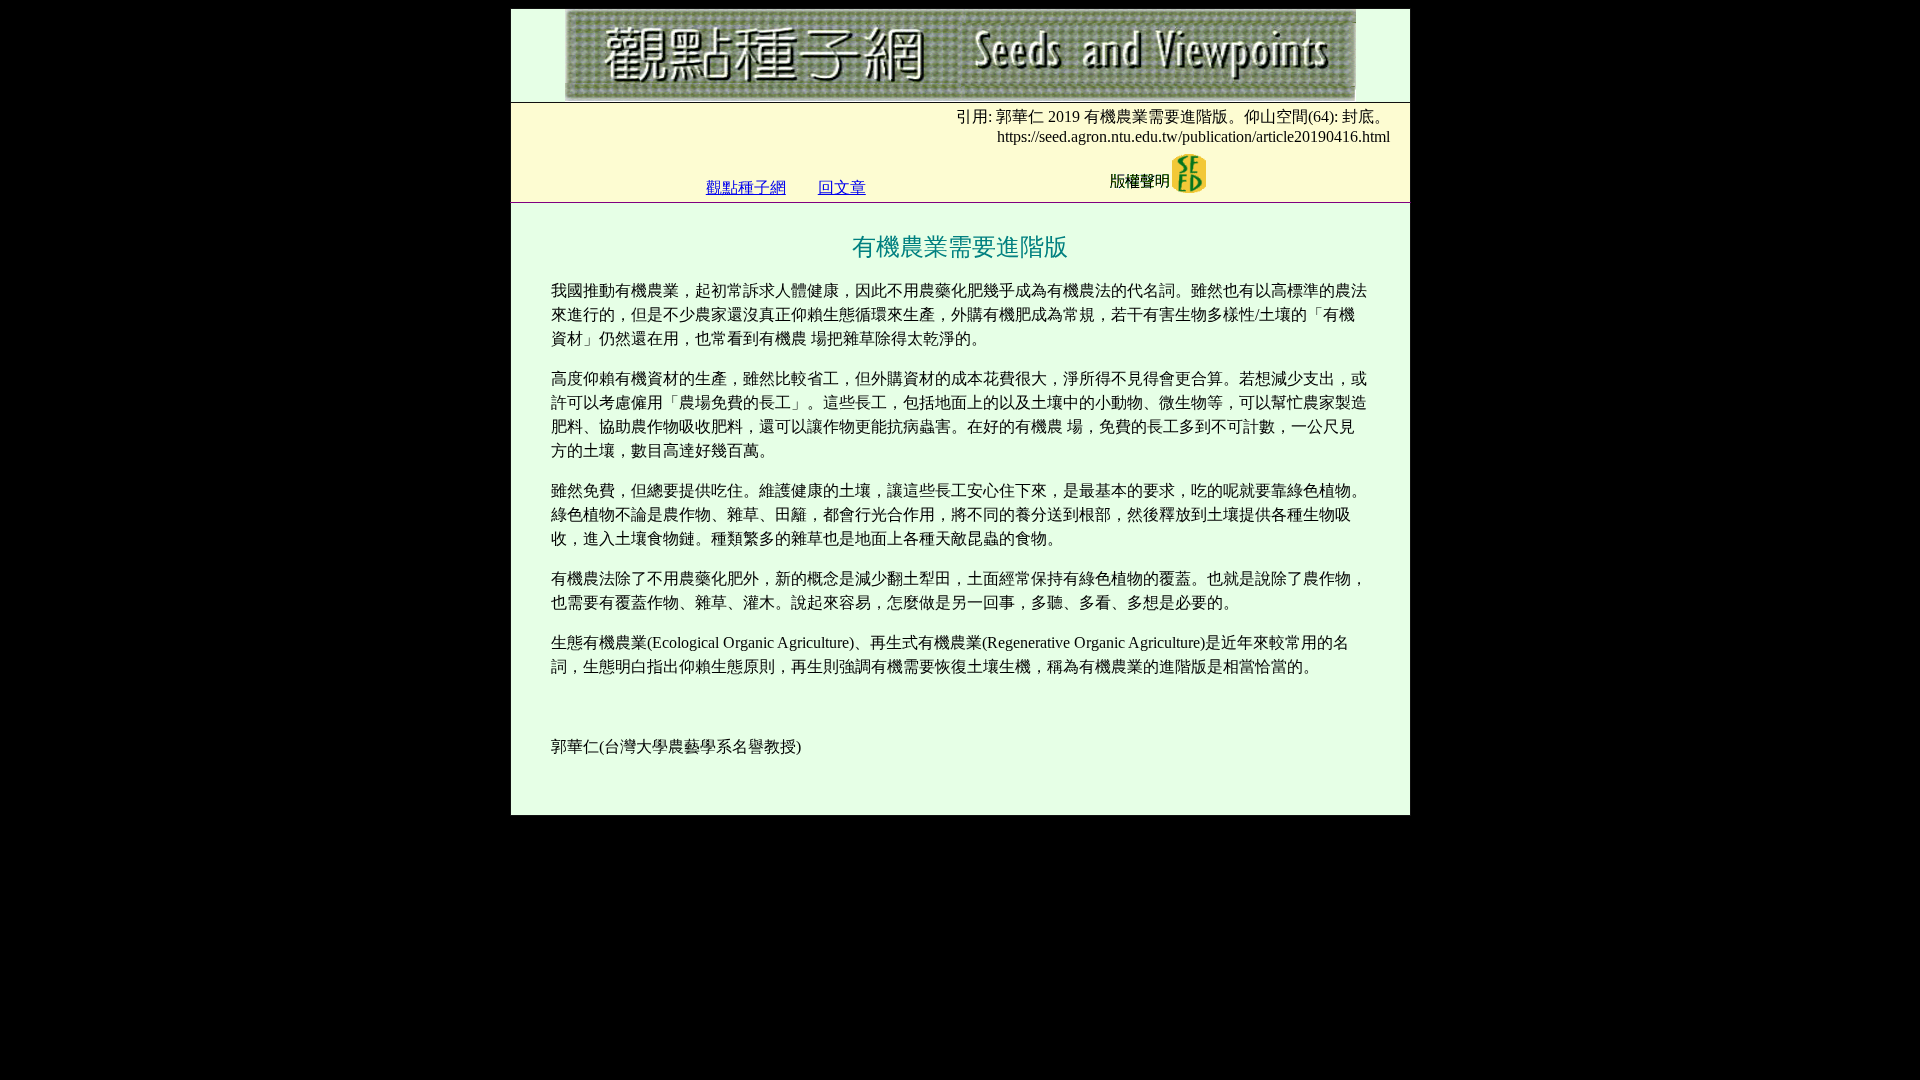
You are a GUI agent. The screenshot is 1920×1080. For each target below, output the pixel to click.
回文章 (842, 187)
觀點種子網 (746, 187)
